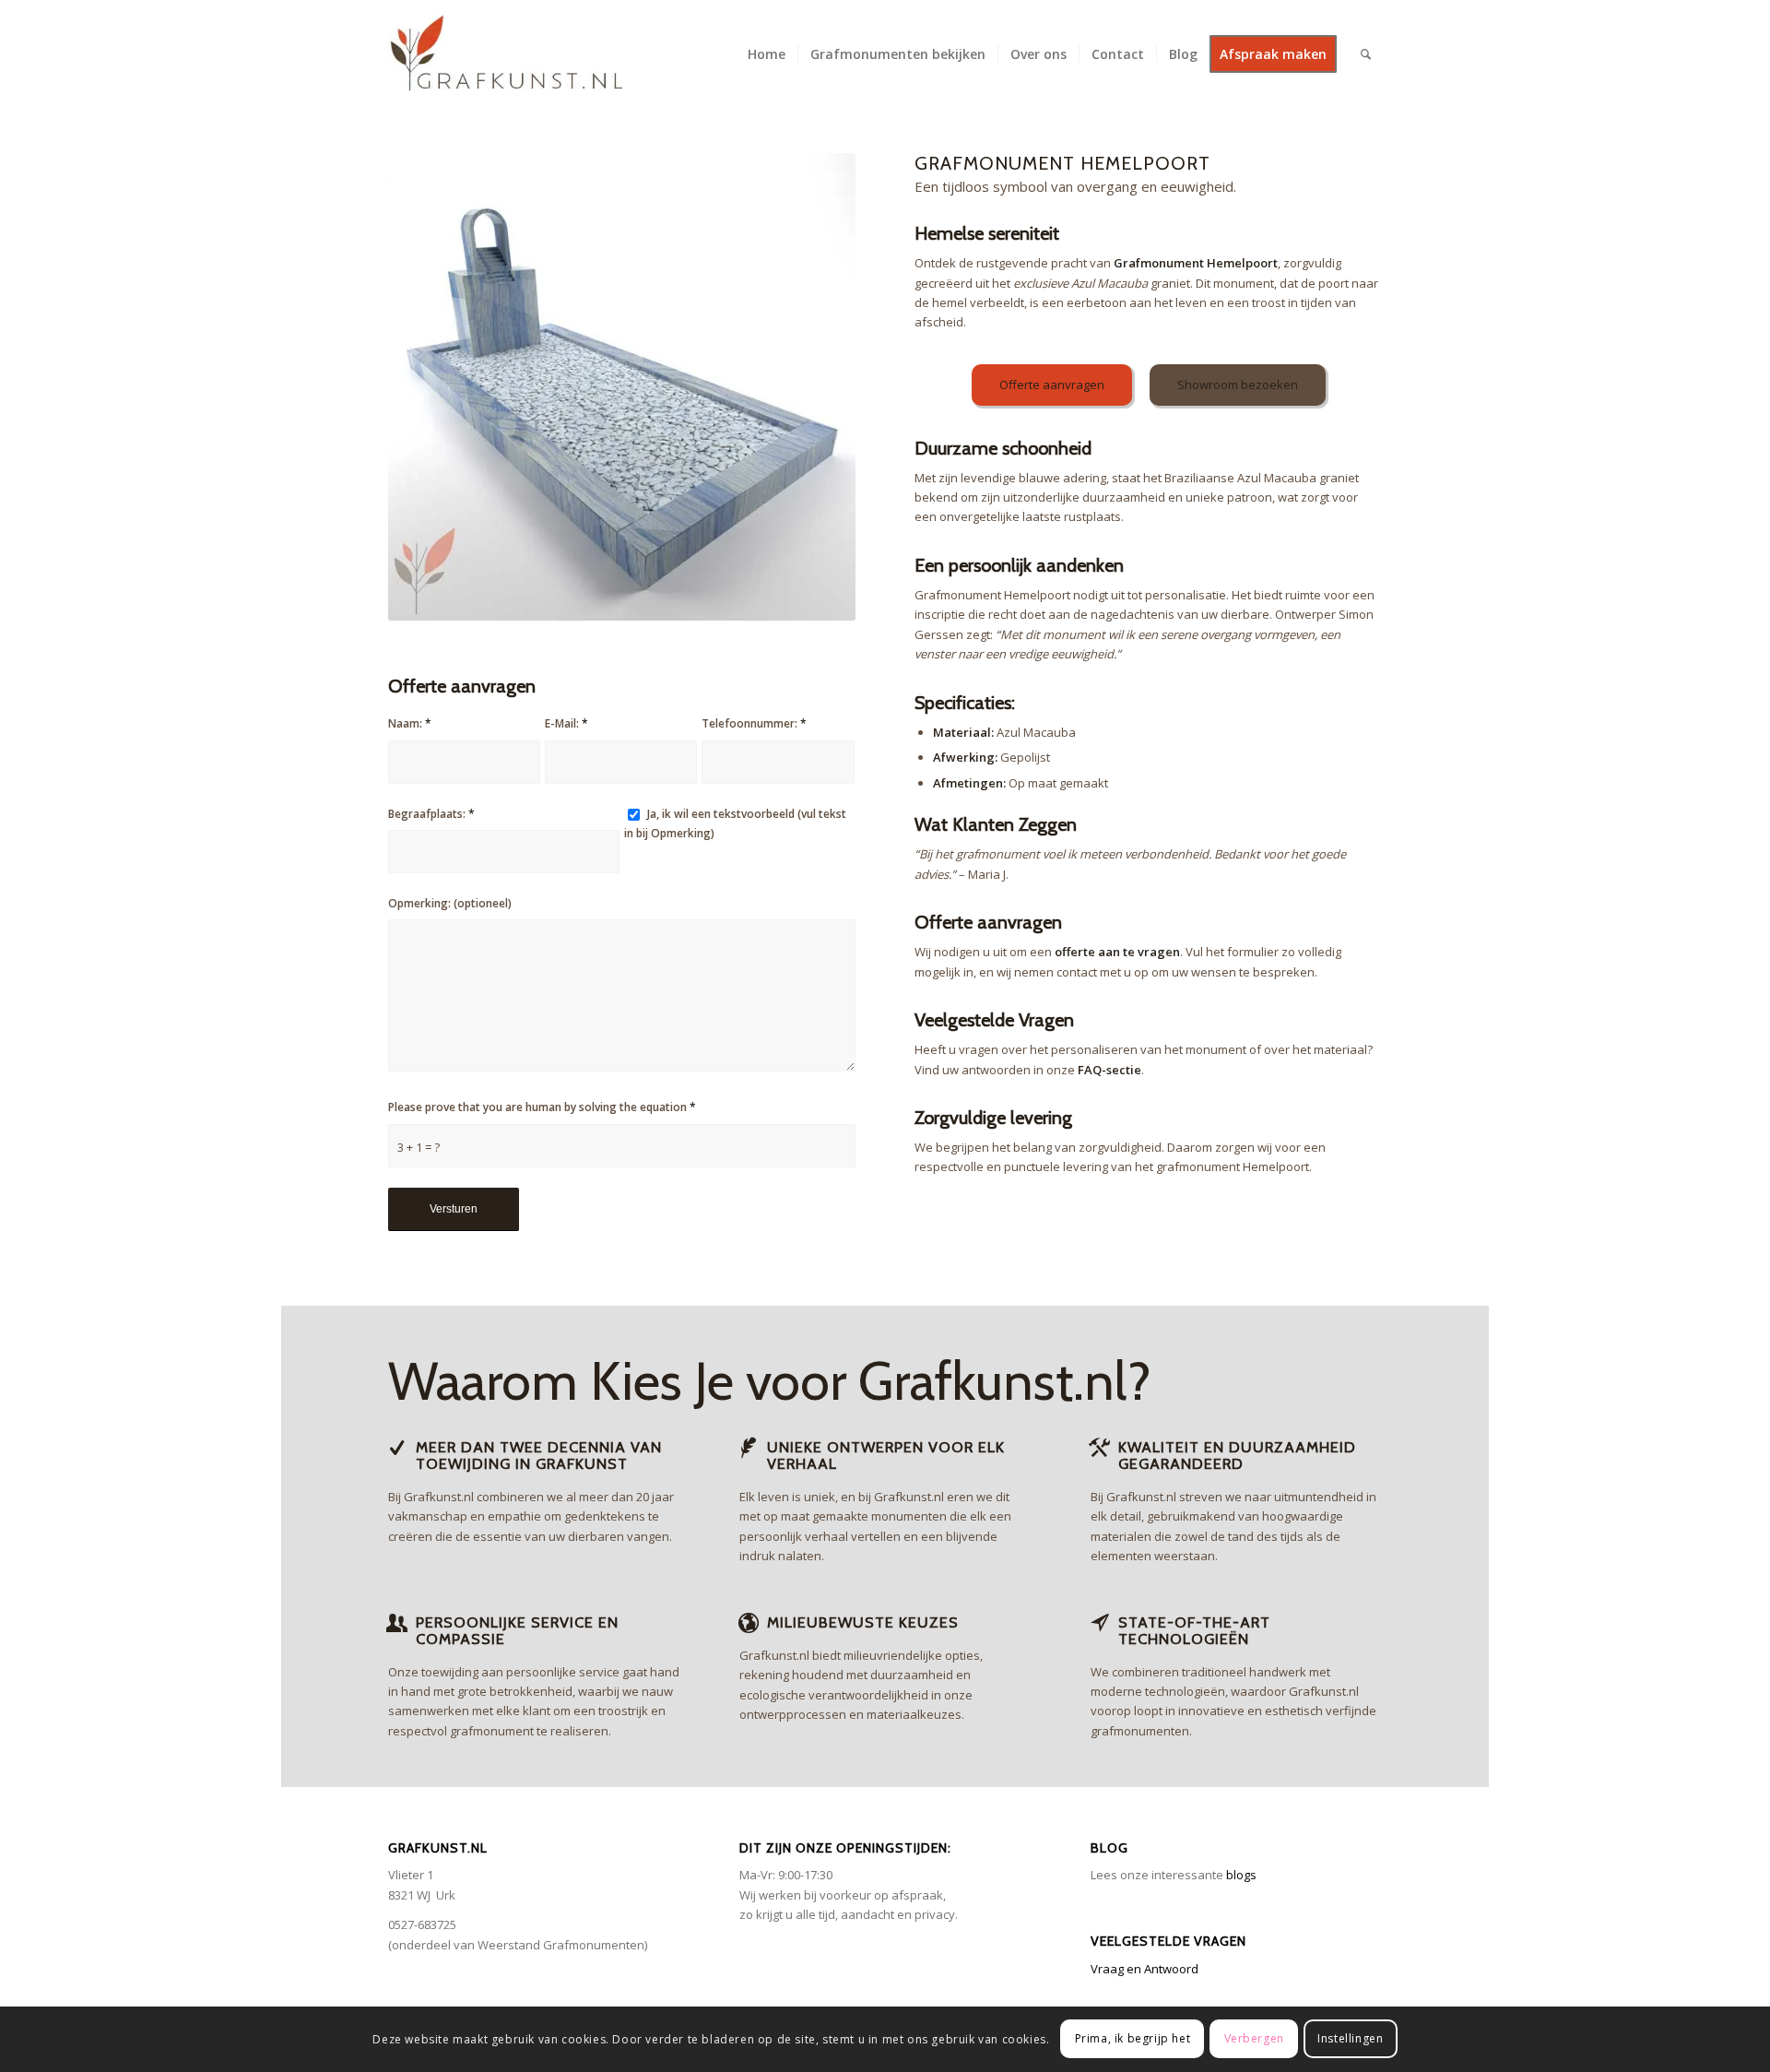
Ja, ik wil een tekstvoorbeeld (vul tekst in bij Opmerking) (735, 823)
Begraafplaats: (431, 814)
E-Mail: (566, 723)
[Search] (1366, 54)
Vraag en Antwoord (1145, 1969)
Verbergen (1254, 2039)
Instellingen (1350, 2039)
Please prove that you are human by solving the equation (542, 1107)
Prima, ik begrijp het (1133, 2039)
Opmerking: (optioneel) (450, 903)
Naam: (410, 723)
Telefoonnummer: (754, 723)
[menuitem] (767, 54)
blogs (1241, 1875)
